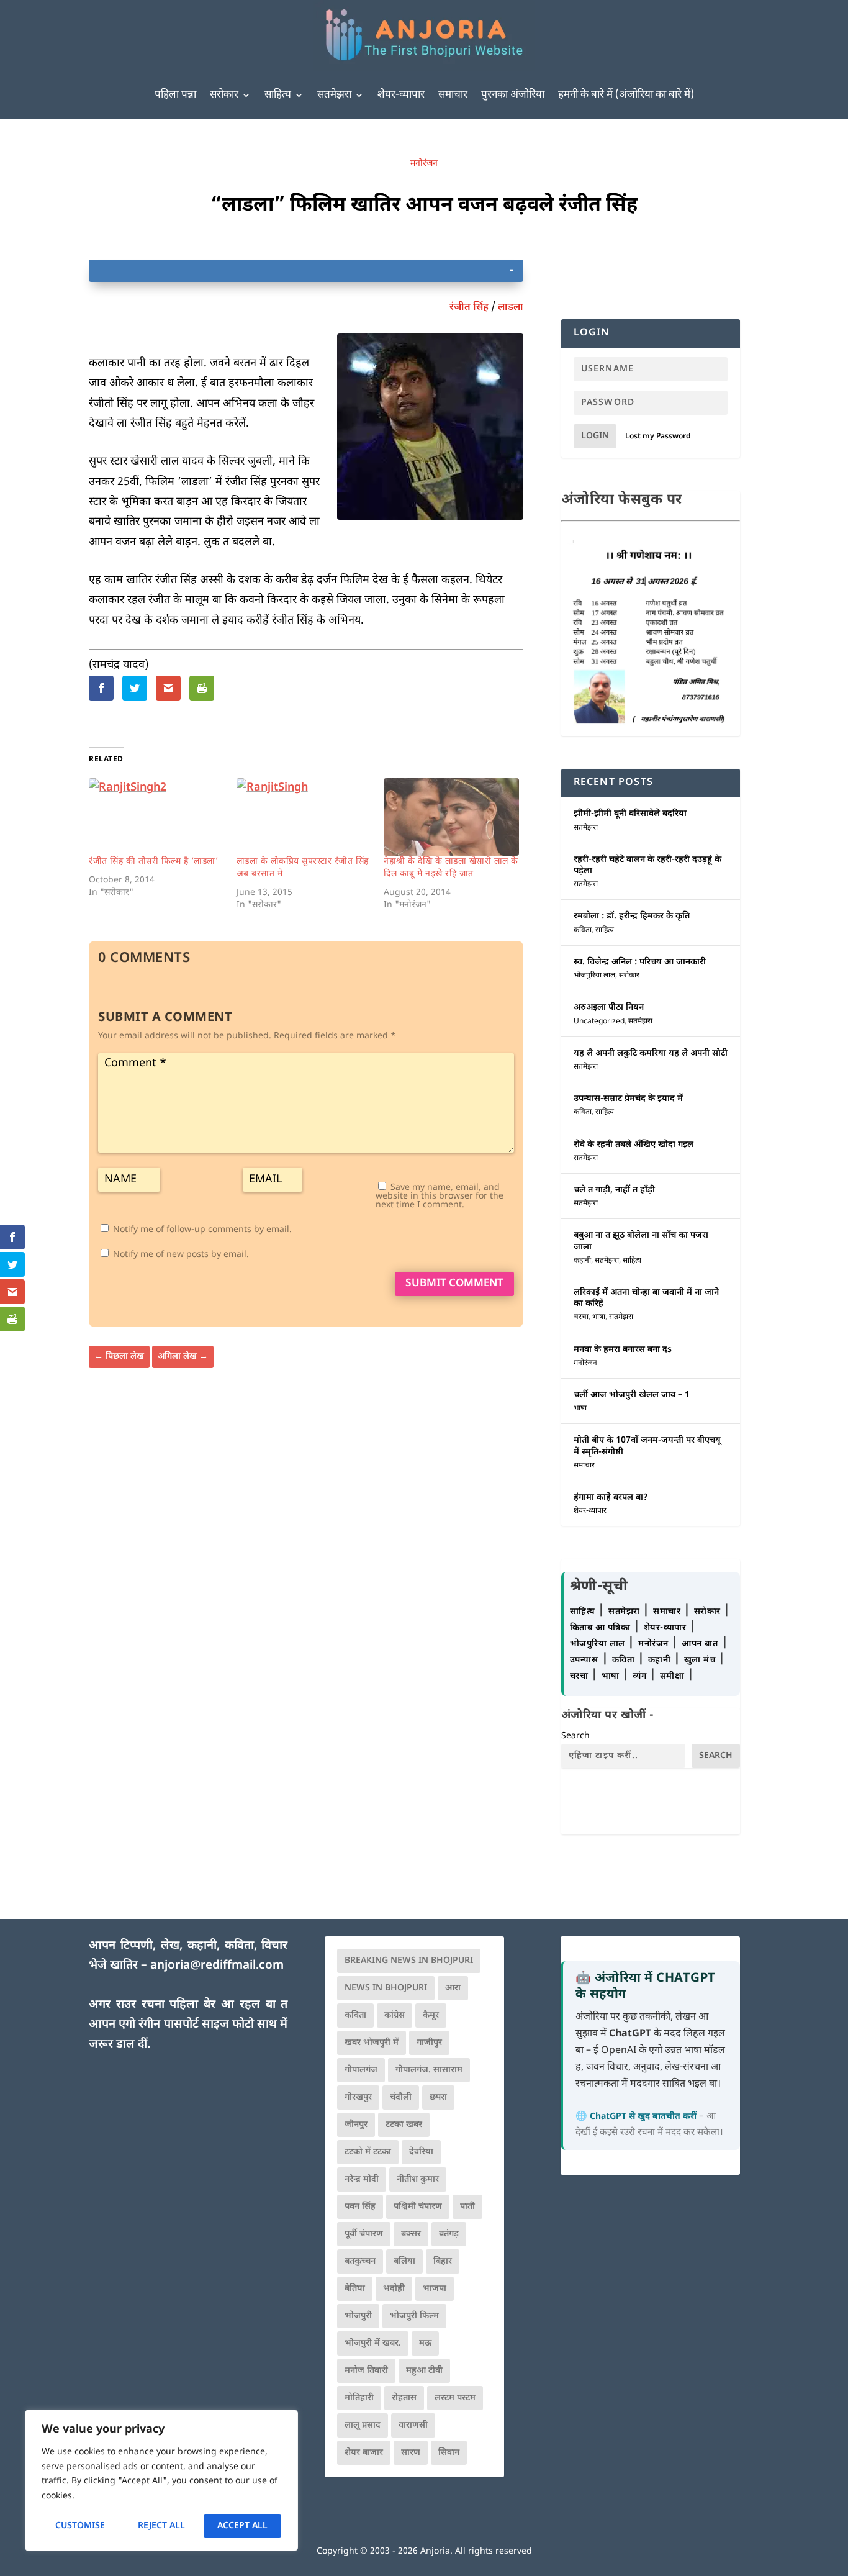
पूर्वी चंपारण (364, 2234)
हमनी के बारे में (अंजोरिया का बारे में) (626, 95)
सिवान (449, 2453)
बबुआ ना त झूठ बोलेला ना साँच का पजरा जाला (641, 1241)
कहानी (582, 1261)
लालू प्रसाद (363, 2425)
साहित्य (278, 95)
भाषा (599, 1317)
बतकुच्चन (360, 2261)
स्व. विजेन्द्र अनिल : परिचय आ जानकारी (640, 962)
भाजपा (435, 2289)
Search (575, 1736)
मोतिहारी (359, 2398)
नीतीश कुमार (418, 2179)
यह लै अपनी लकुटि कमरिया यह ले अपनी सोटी (651, 1054)
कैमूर (431, 2016)
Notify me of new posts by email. (181, 1255)
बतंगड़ (449, 2234)
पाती (467, 2207)
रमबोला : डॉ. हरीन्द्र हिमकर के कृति (632, 916)
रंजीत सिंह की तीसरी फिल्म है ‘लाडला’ (153, 862)
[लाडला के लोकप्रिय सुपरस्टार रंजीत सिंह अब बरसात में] (304, 817)
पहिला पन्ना (175, 95)
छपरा (438, 2098)
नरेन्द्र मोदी (362, 2179)
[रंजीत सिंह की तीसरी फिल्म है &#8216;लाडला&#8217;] (156, 817)
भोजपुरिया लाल (594, 976)
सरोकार (224, 95)
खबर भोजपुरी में (372, 2043)
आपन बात (700, 1644)
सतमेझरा (334, 95)
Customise (80, 2526)
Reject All (161, 2526)
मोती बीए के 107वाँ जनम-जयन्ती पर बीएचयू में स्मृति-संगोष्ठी (647, 1446)
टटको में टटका (368, 2152)
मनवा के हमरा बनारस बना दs (623, 1350)
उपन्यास (584, 1660)
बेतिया (355, 2289)
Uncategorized (599, 1022)
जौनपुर (356, 2125)
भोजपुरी (358, 2316)
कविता (583, 930)
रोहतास (404, 2398)
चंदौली (401, 2098)
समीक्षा (674, 1676)
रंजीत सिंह (469, 308)
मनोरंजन (424, 164)
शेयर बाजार (364, 2453)
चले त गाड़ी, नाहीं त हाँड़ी (614, 1190)
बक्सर (411, 2234)
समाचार (453, 95)
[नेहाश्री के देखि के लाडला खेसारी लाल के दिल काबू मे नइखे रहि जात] (451, 817)
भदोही (394, 2289)
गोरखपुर (358, 2098)
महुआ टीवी (424, 2371)
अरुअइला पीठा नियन (609, 1008)
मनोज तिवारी (366, 2371)
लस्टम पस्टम (455, 2398)
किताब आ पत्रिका (602, 1628)
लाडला (511, 308)
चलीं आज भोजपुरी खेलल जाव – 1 (632, 1395)
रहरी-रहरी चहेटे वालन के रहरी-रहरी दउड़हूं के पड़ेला (647, 865)
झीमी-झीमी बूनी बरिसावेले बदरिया (630, 814)
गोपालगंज (361, 2070)
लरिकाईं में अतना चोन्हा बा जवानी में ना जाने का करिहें (646, 1298)
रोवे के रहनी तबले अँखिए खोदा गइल (634, 1145)
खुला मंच (701, 1660)
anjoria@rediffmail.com (217, 1966)
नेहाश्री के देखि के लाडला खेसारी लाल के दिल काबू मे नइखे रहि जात (451, 868)
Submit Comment (454, 1284)
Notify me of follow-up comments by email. (202, 1230)
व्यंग (641, 1676)
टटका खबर (404, 2125)
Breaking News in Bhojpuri (409, 1961)
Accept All (242, 2526)
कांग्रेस (395, 2016)
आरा (453, 1988)
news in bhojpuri (386, 1988)
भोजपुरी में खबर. (373, 2343)
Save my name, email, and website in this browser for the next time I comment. (440, 1196)
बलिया (404, 2261)
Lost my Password (658, 437)
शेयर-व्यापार (401, 95)
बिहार (443, 2261)
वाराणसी (413, 2425)
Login (595, 436)
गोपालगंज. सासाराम (429, 2070)
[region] (161, 2480)
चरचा (581, 1317)
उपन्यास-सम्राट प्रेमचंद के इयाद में (628, 1099)
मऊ (425, 2343)
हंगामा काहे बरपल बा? (611, 1498)
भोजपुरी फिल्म (414, 2316)
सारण (411, 2453)
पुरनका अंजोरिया (513, 95)
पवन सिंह (360, 2207)
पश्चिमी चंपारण (418, 2207)
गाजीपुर (429, 2043)
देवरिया (421, 2152)
